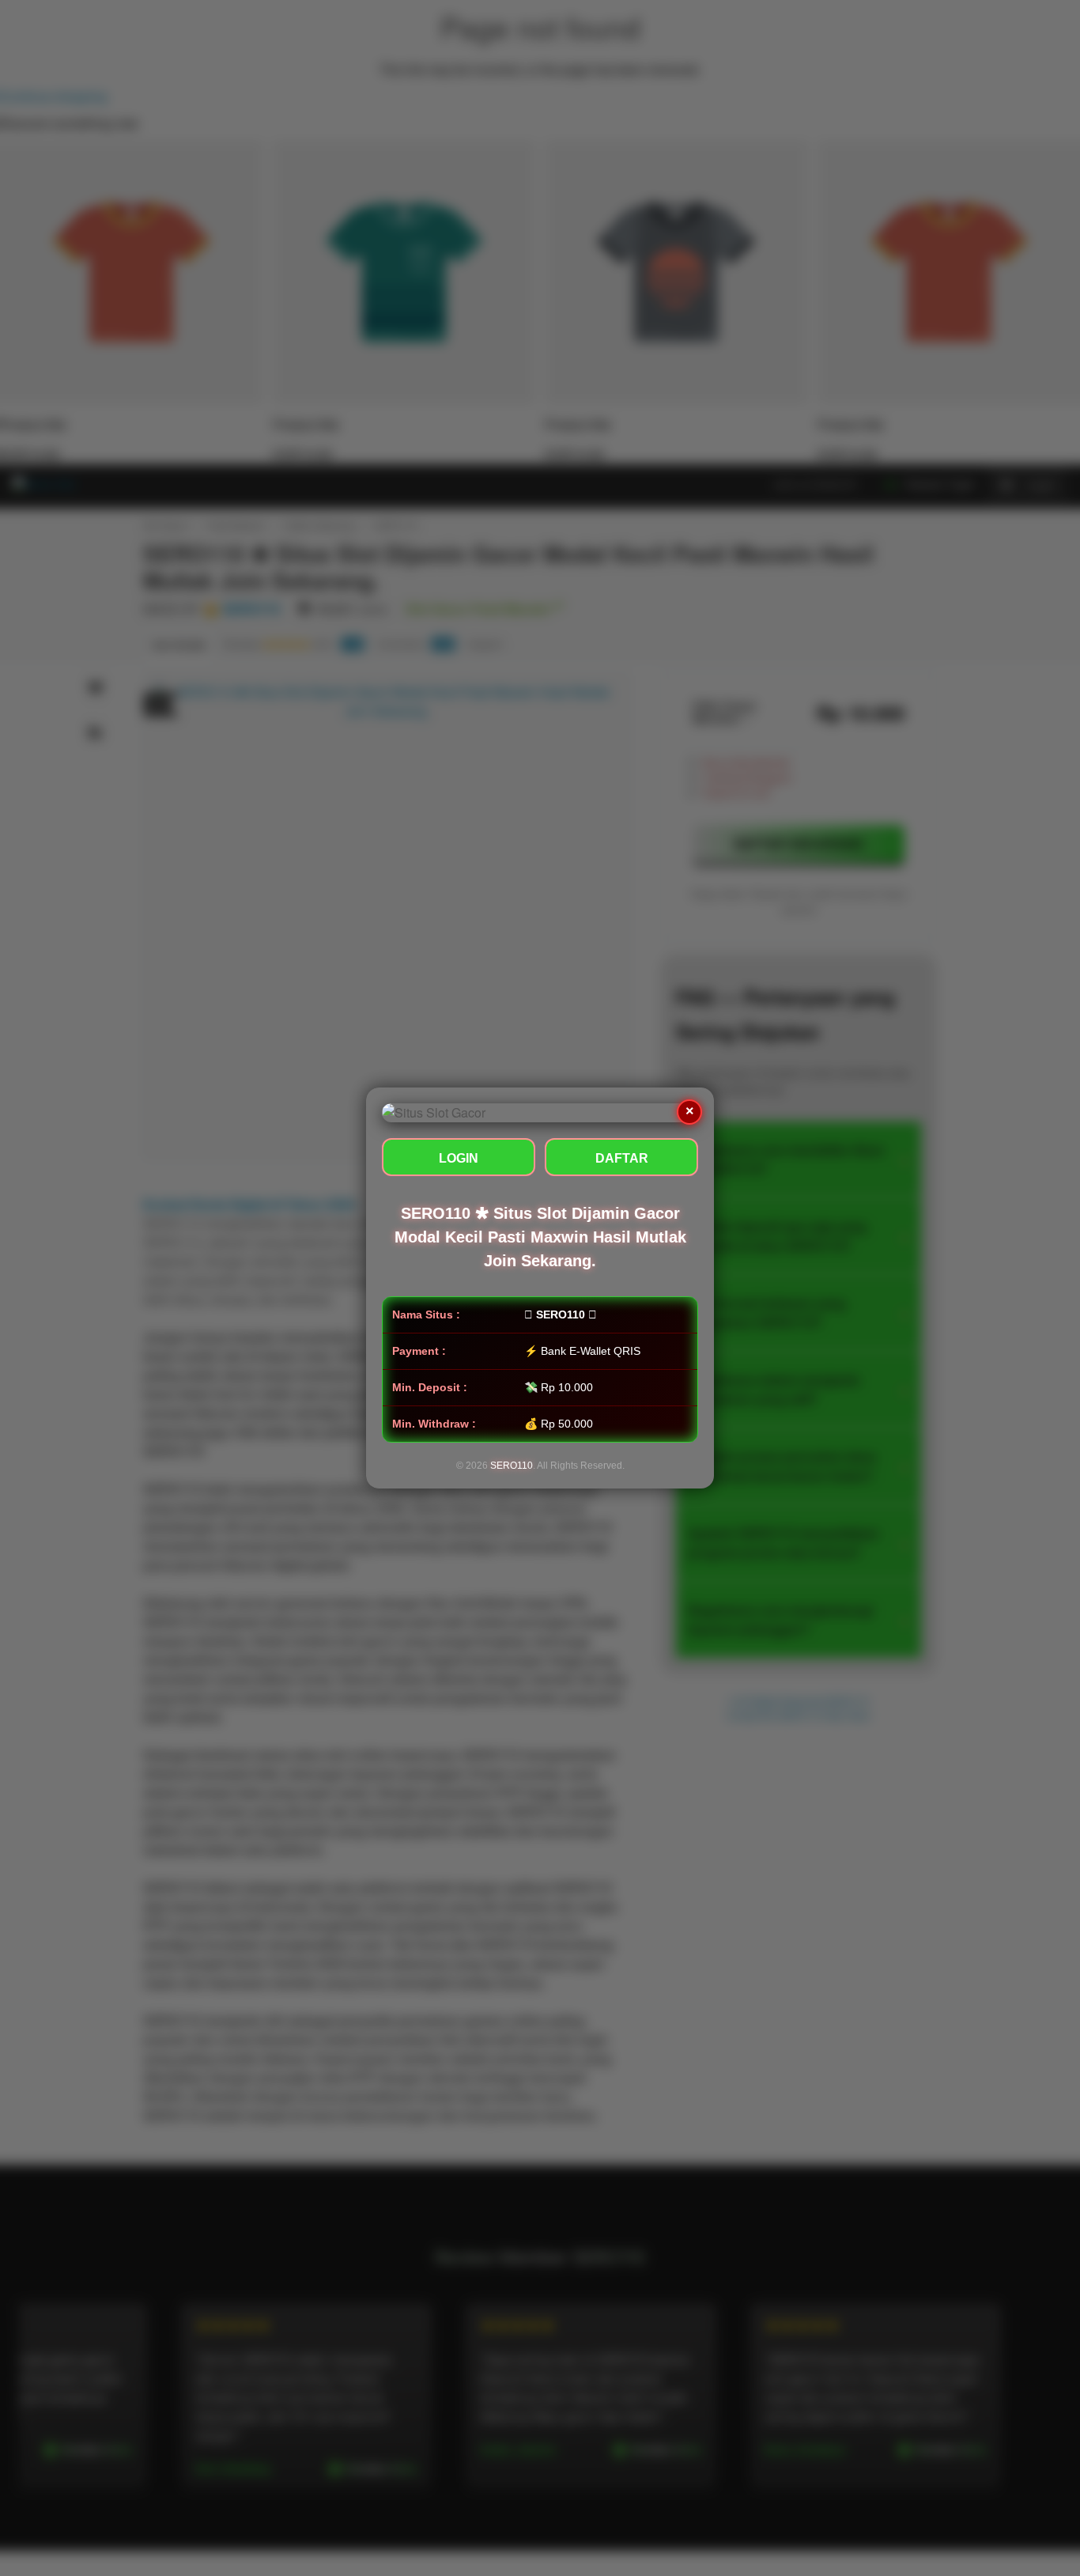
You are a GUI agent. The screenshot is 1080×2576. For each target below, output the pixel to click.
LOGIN (459, 1158)
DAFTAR (622, 1158)
